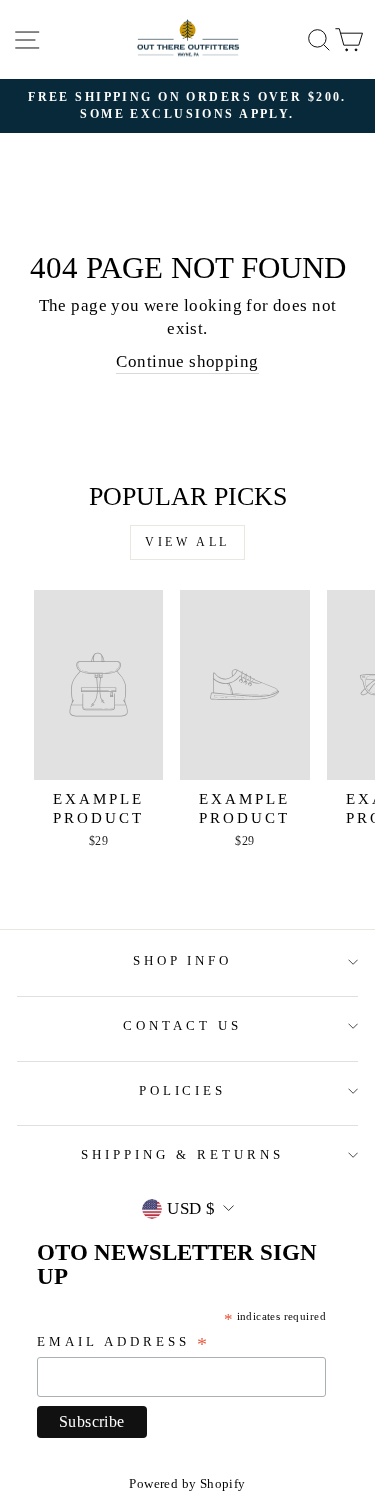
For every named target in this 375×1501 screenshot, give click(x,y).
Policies (183, 1090)
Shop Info (183, 960)
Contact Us (182, 1025)
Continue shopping (187, 361)
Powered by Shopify (187, 1484)
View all (187, 542)
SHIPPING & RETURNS (182, 1154)
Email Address (124, 1343)
